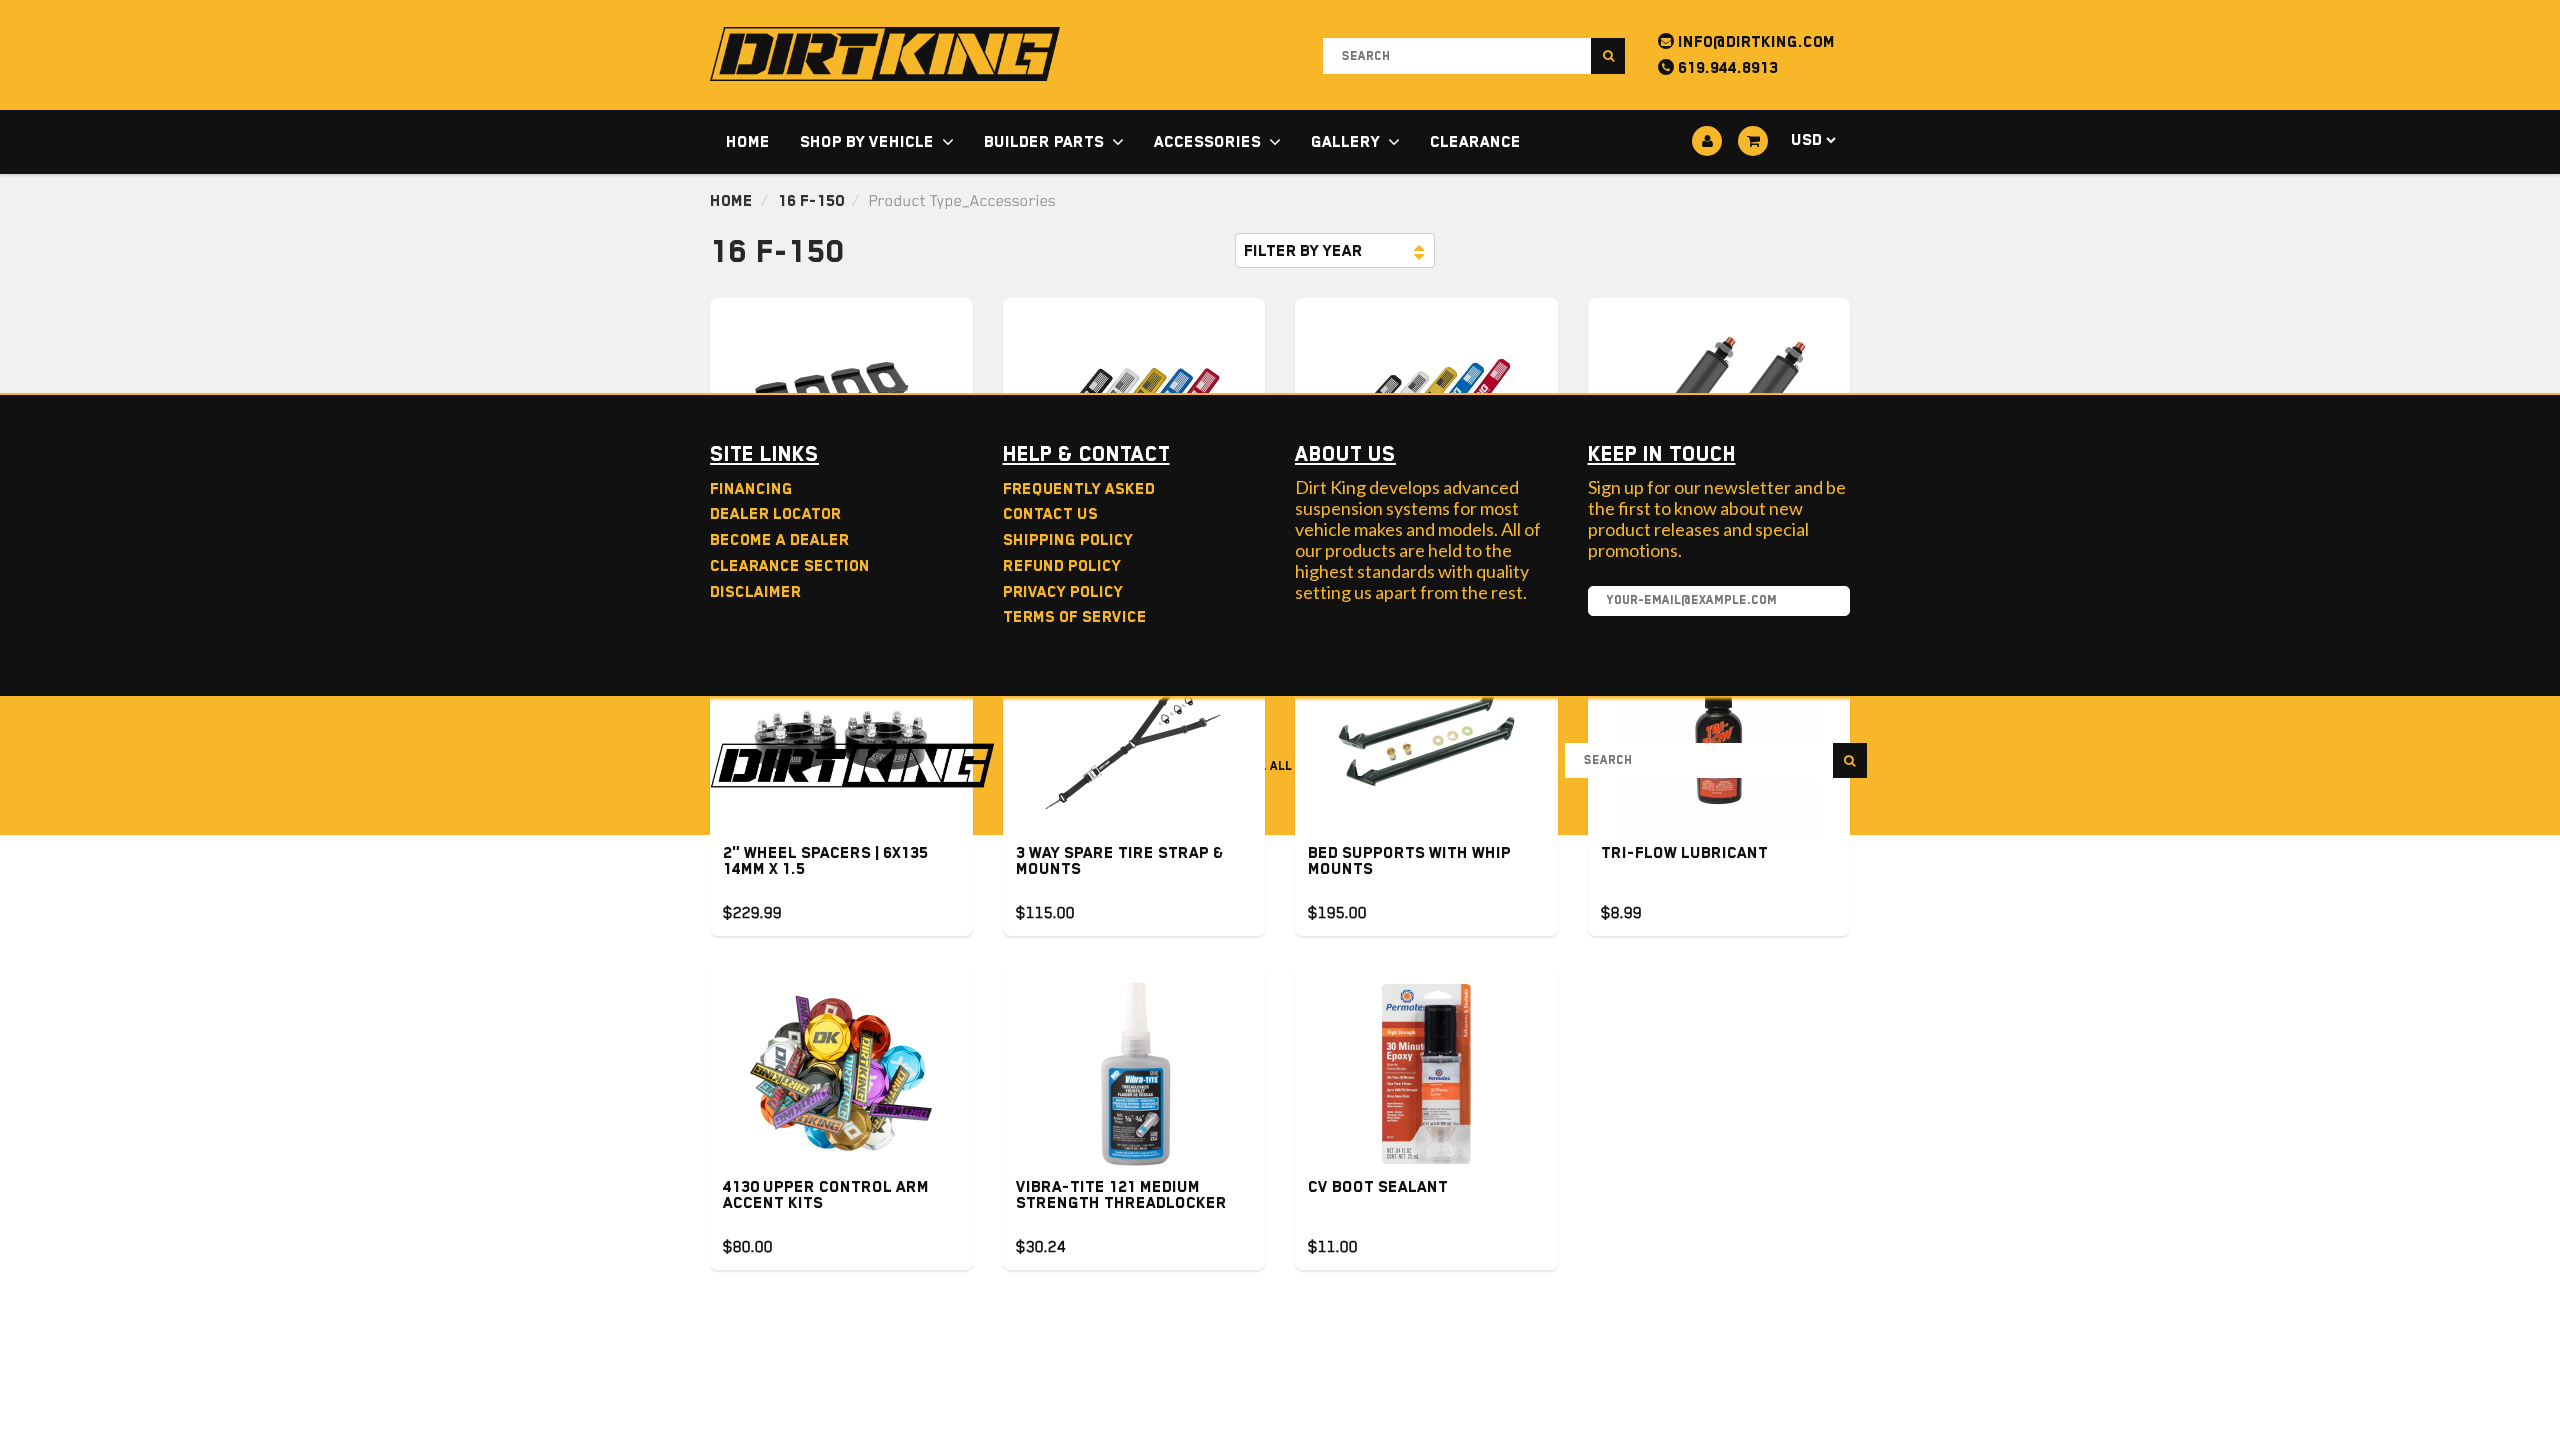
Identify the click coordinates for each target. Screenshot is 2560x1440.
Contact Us (1050, 514)
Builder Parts (1044, 142)
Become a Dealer (779, 540)
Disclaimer (755, 592)
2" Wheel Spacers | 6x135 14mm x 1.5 (825, 861)
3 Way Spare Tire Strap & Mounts (1120, 861)
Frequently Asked (1079, 489)
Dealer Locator (775, 514)
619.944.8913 (1726, 68)
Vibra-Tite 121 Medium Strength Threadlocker (1121, 1195)
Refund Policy (1062, 566)
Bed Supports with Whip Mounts (1409, 861)
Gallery (1345, 142)
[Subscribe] (1825, 602)
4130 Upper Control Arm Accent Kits (826, 1195)
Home (748, 142)
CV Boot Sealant (1378, 1187)
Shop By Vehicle (867, 142)
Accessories (1207, 142)
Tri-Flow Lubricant (1684, 853)
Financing (751, 489)
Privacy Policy (1063, 592)
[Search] (1608, 56)
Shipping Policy (1068, 540)
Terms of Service (1075, 617)
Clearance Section (790, 566)
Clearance (1475, 142)
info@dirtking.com (1754, 42)
